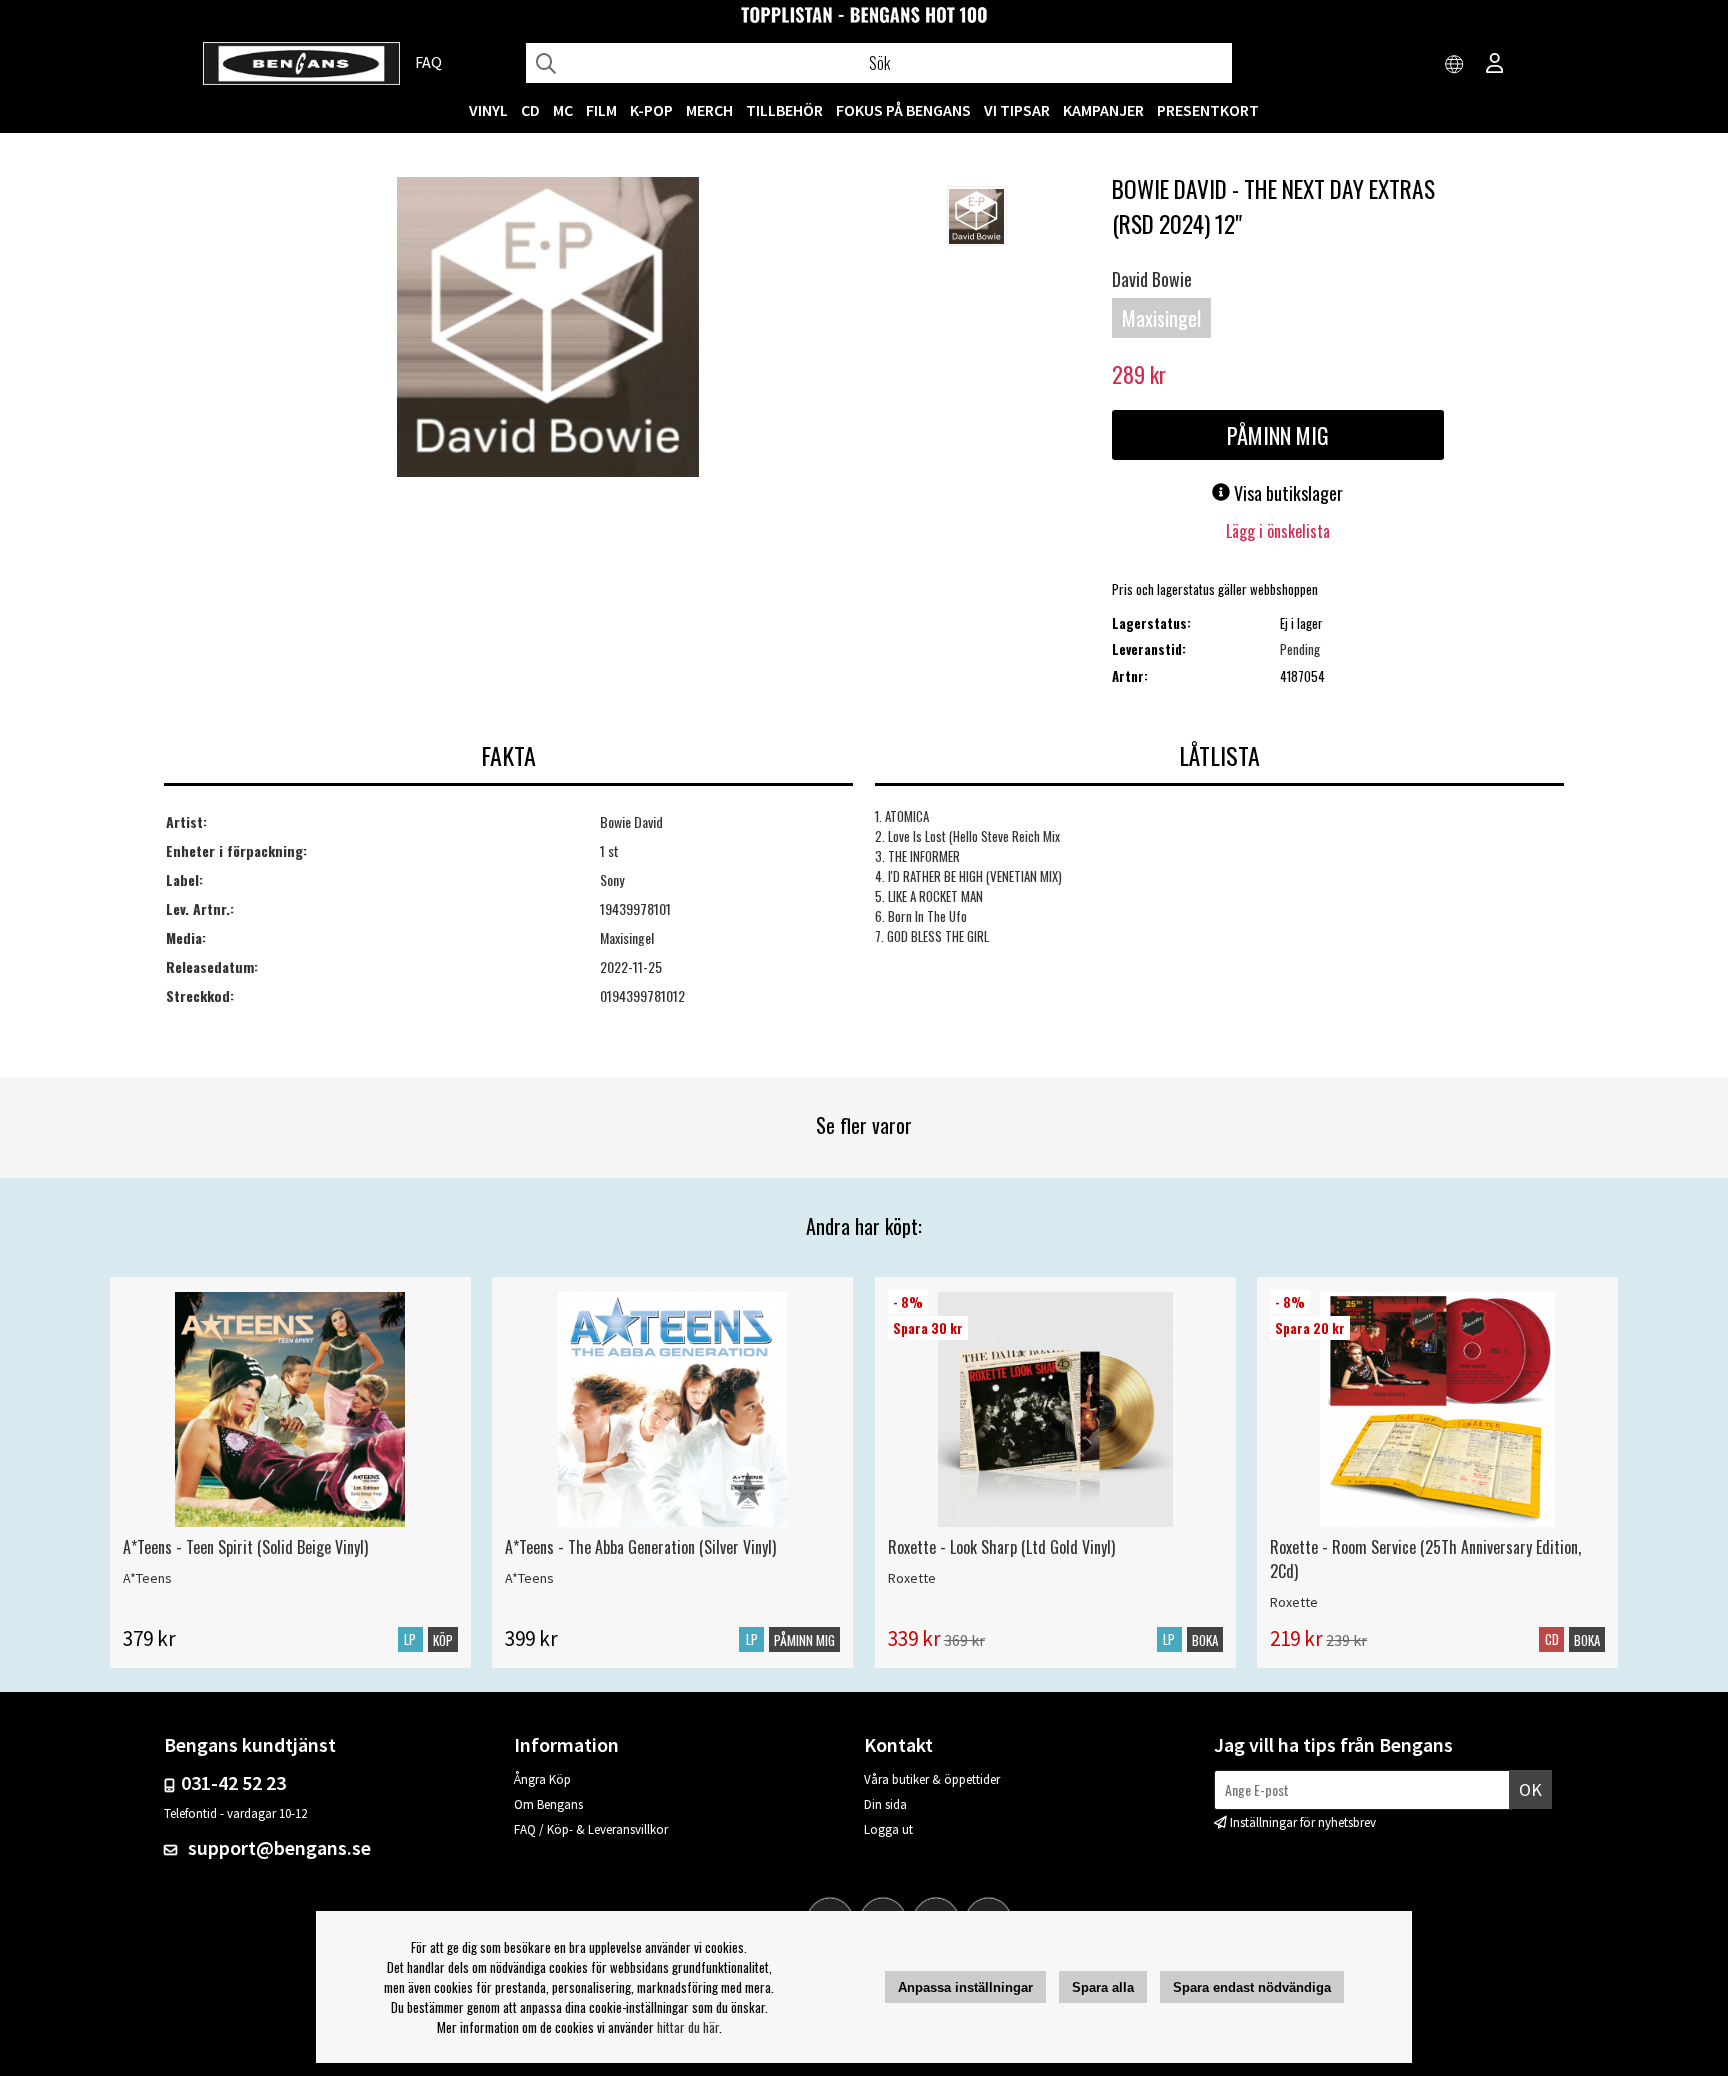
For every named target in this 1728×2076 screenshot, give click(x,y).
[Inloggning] (1495, 65)
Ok (1530, 1789)
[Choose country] (1455, 65)
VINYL (488, 110)
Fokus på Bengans (903, 110)
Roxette (912, 1578)
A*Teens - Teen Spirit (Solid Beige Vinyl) (245, 1547)
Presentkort (1208, 110)
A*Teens (147, 1578)
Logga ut (888, 1829)
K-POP (651, 110)
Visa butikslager (1286, 493)
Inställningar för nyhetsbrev (1303, 1822)
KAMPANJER (1103, 110)
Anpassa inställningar (965, 1987)
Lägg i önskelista (1278, 531)
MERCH (709, 110)
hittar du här (688, 2027)
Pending (1300, 649)
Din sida (885, 1804)
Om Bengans (548, 1804)
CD (530, 110)
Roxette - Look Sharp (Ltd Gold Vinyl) (1001, 1547)
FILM (601, 110)
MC (563, 110)
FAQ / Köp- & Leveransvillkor (591, 1829)
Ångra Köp (542, 1779)
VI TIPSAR (1017, 110)
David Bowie (1152, 279)
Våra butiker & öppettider (932, 1779)
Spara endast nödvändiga (1252, 1987)
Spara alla (1103, 1987)
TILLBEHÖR (784, 110)
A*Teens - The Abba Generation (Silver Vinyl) (640, 1547)
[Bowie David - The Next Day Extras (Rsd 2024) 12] (548, 329)
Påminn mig (1278, 435)
